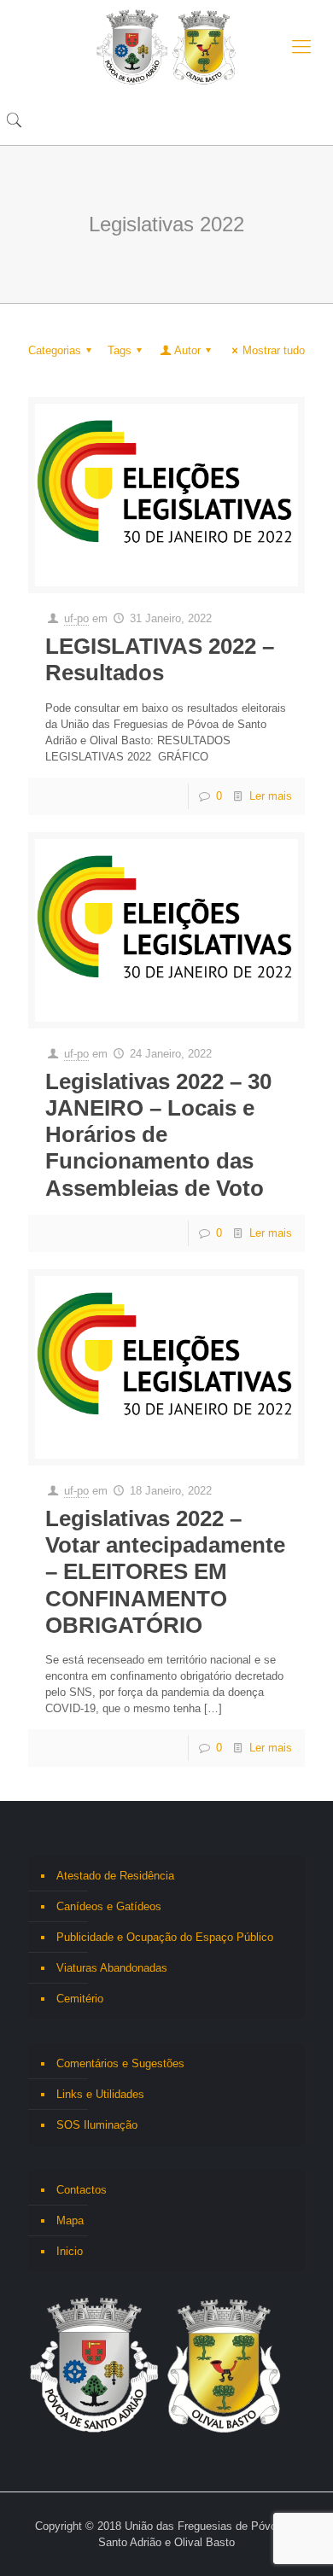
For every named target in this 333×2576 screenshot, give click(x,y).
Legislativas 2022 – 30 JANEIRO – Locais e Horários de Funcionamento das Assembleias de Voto (158, 1135)
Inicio (70, 2251)
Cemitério (80, 1999)
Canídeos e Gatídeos (109, 1906)
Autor (187, 350)
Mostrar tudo (274, 350)
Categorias (55, 350)
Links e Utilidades (100, 2094)
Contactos (82, 2190)
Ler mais (271, 796)
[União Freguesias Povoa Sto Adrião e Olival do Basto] (166, 47)
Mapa (70, 2220)
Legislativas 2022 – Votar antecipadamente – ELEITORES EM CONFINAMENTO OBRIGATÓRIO (165, 1572)
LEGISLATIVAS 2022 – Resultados (160, 659)
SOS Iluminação (97, 2125)
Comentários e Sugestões (120, 2063)
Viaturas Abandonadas (112, 1968)
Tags (120, 350)
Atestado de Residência (115, 1876)
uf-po (76, 618)
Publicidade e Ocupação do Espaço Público (165, 1937)
